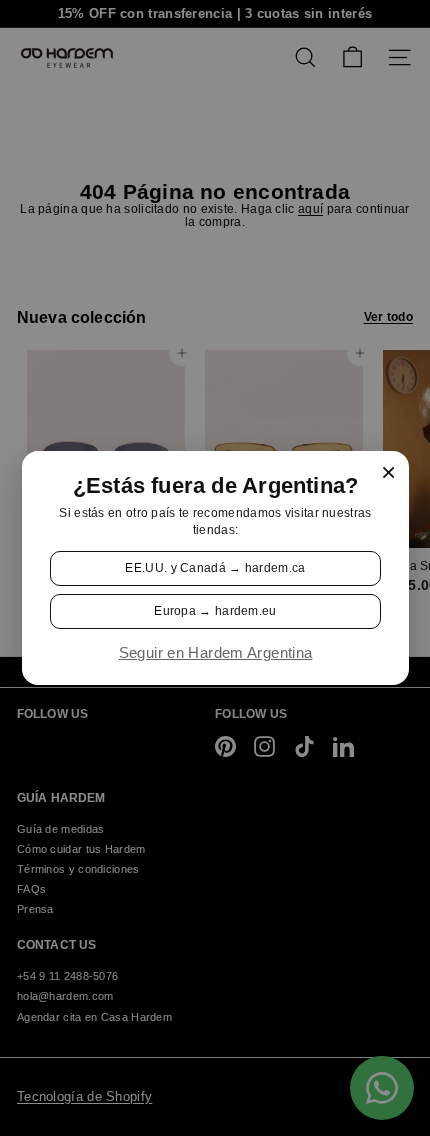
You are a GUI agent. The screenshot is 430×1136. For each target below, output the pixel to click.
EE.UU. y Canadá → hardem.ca (215, 567)
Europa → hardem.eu (215, 611)
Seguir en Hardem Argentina (215, 653)
